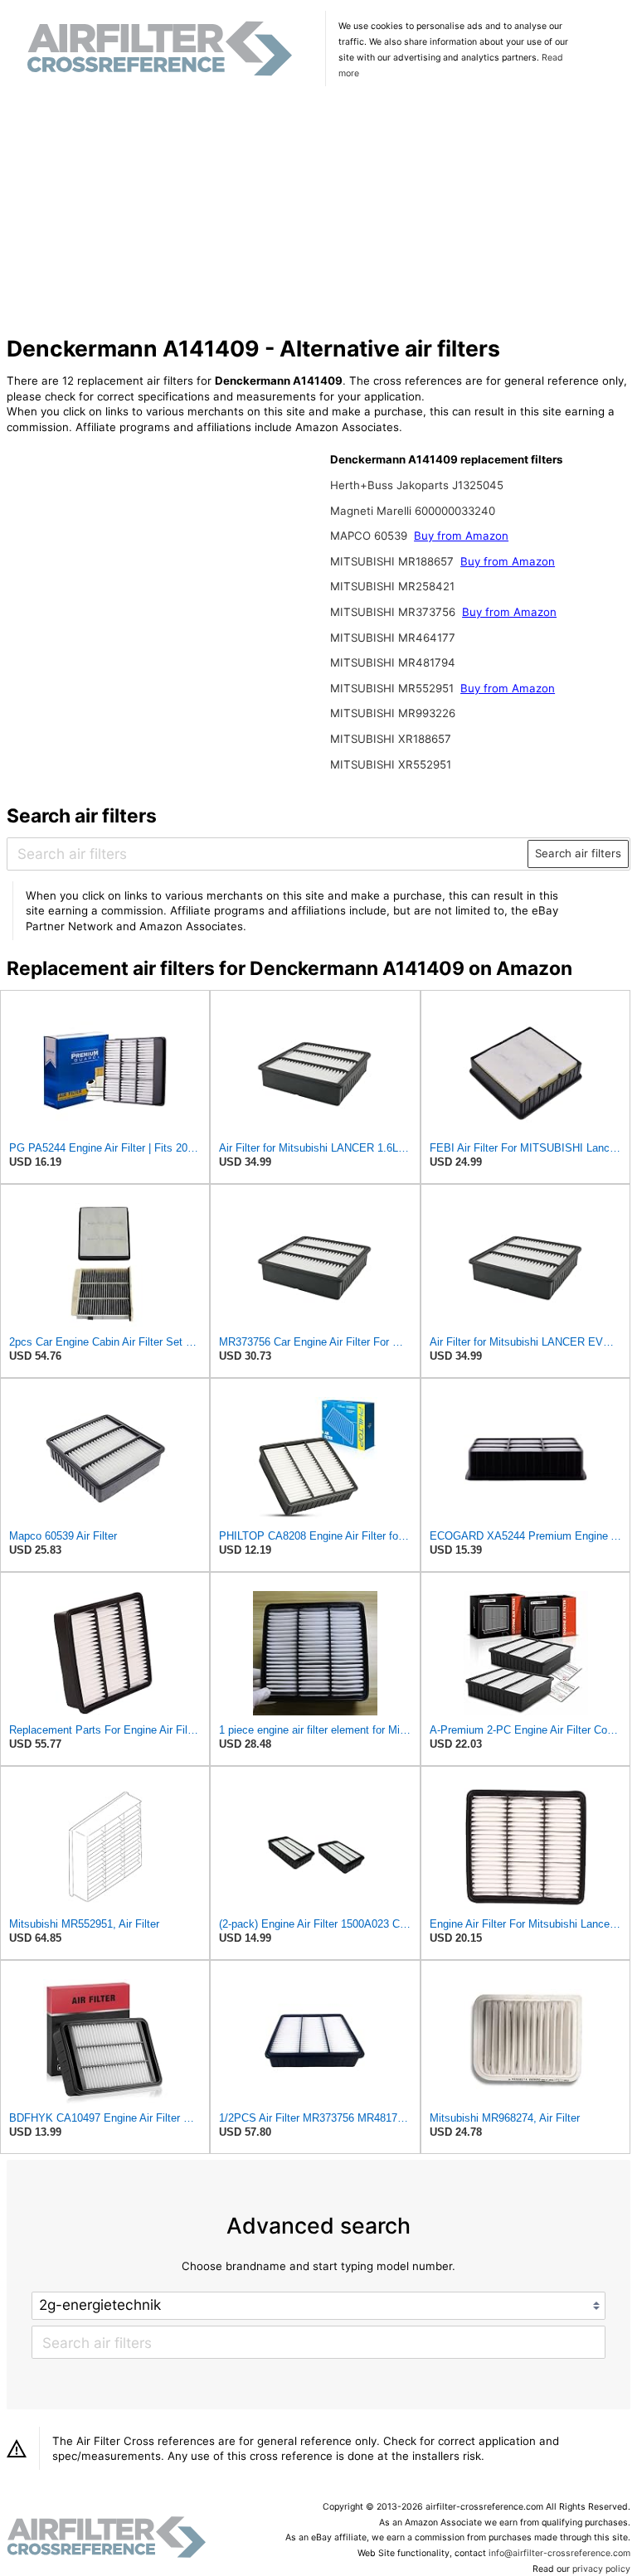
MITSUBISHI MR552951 (394, 688)
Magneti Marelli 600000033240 (413, 511)
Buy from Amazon (461, 536)
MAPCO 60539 (370, 536)
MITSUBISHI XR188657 (391, 739)
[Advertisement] (319, 213)
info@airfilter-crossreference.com (559, 2553)
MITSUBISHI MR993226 (393, 713)
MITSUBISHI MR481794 (393, 662)
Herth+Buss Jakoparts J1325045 (417, 485)
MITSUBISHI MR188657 (394, 561)
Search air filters (578, 853)
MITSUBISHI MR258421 (392, 586)
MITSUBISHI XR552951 (391, 764)
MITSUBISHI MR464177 (393, 638)
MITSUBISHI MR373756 (394, 612)
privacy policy (601, 2569)
